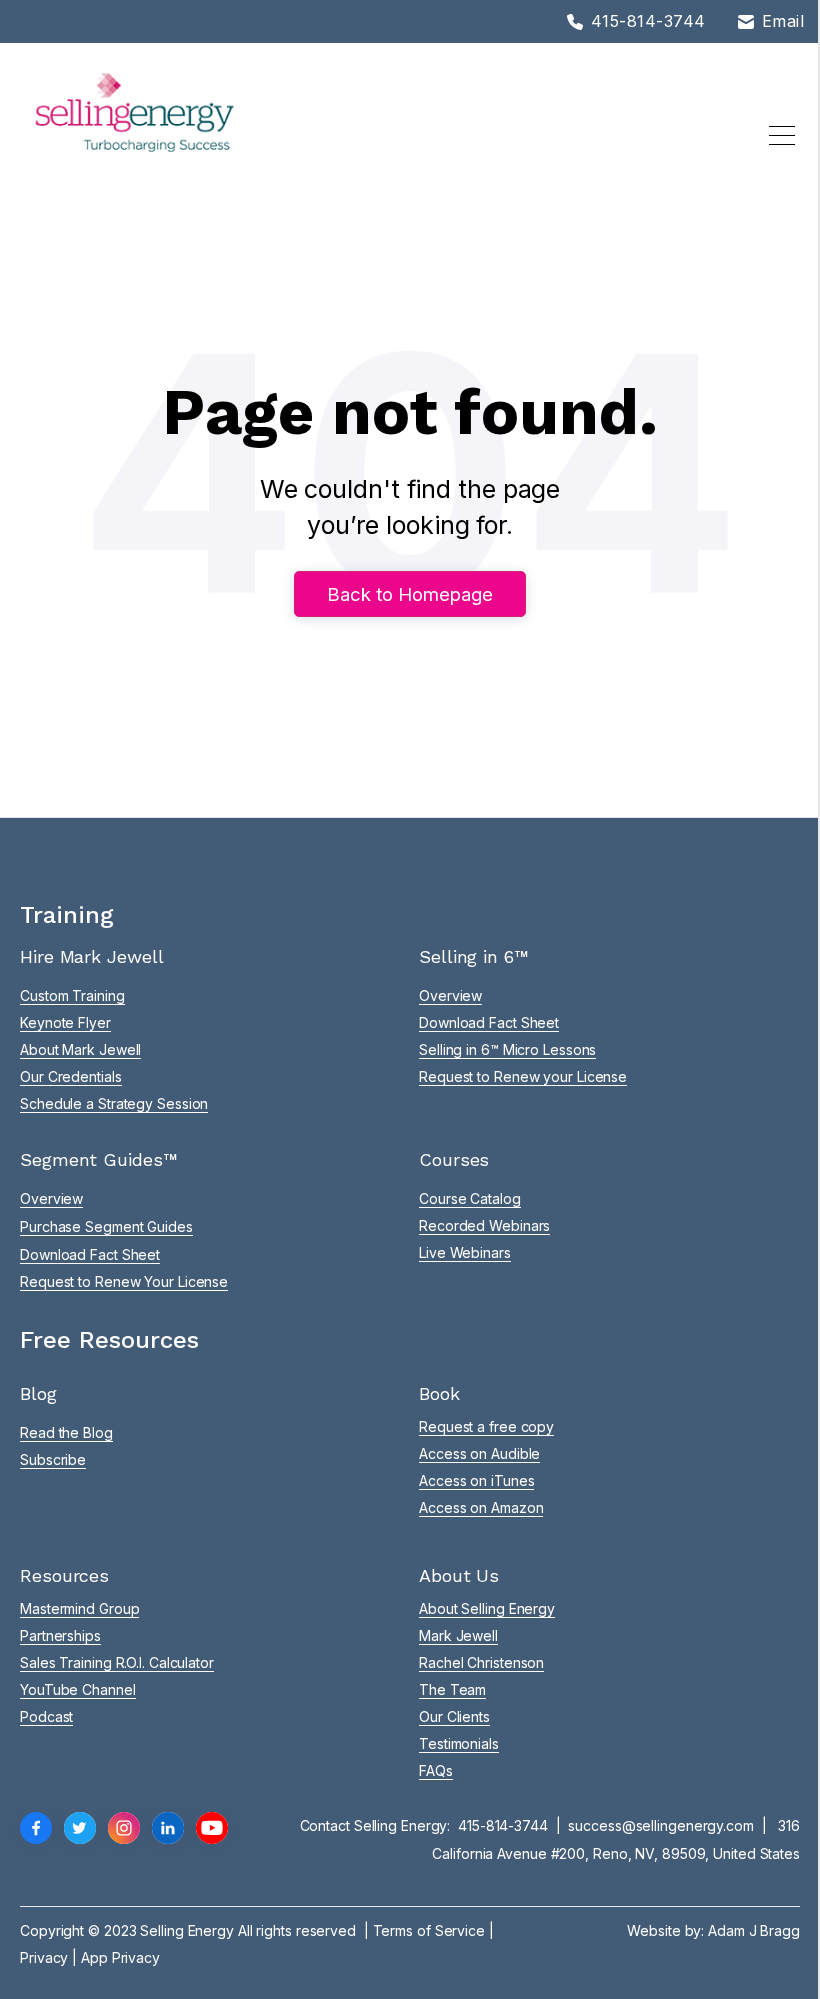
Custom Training (72, 995)
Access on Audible (479, 1453)
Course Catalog (470, 1198)
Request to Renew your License (523, 1076)
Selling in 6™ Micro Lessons (507, 1049)
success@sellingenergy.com (661, 1825)
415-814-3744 (503, 1825)
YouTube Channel (78, 1689)
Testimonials (459, 1743)
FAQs (436, 1770)
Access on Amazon (481, 1507)
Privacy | (50, 1957)
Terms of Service (429, 1930)
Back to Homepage (410, 594)
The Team (452, 1689)
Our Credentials (71, 1076)
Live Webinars (465, 1252)
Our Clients (454, 1716)
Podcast (46, 1716)
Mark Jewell (458, 1635)
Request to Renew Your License (124, 1281)
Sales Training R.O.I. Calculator (117, 1662)
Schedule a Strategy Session (114, 1103)
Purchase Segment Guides (106, 1226)
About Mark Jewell (80, 1049)
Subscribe (53, 1459)
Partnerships (60, 1635)
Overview (450, 995)
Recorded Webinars (484, 1225)
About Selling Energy (487, 1608)
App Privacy (120, 1957)
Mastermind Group (79, 1608)
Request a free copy (486, 1426)
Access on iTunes (476, 1480)
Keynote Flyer (65, 1022)
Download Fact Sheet (489, 1022)
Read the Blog (66, 1432)
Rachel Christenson (481, 1662)
